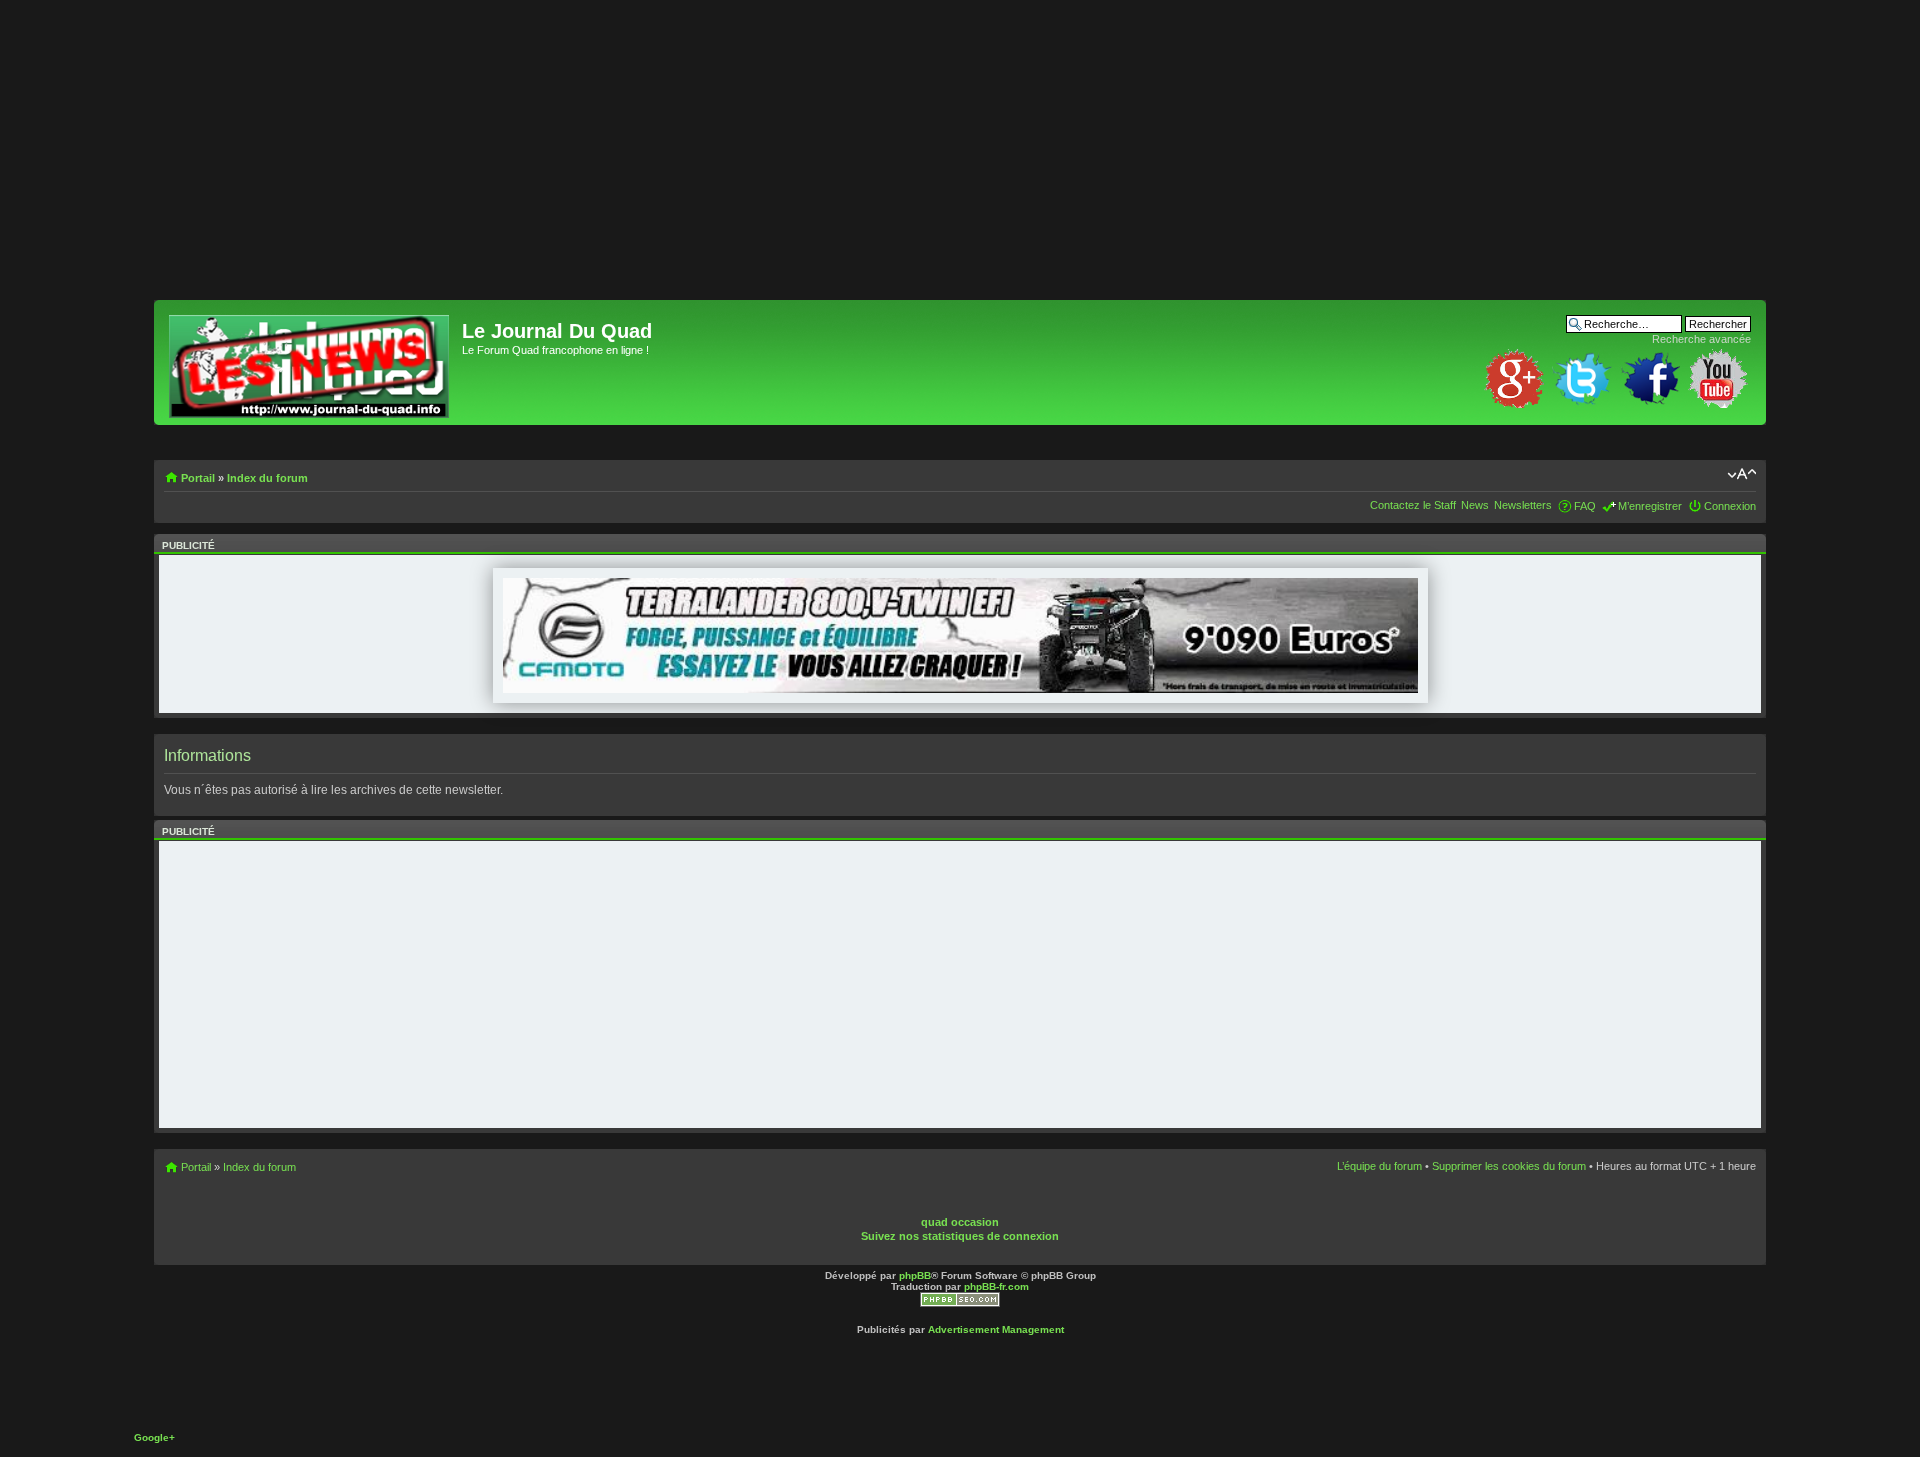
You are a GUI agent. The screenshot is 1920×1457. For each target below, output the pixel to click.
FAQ (1585, 506)
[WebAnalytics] (996, 1207)
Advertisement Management (996, 1329)
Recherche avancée (1701, 339)
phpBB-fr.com (996, 1286)
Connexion (1730, 506)
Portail (198, 478)
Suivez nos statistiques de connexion (960, 1236)
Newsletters (1523, 505)
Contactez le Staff (1413, 505)
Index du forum (267, 478)
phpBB (915, 1275)
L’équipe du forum (1379, 1166)
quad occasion (960, 1222)
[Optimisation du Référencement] (960, 1303)
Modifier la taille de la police (1741, 474)
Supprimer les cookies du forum (1509, 1166)
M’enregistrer (1650, 506)
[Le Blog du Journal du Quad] (310, 362)
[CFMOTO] (960, 689)
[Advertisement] (754, 160)
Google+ (154, 1437)
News (1475, 505)
